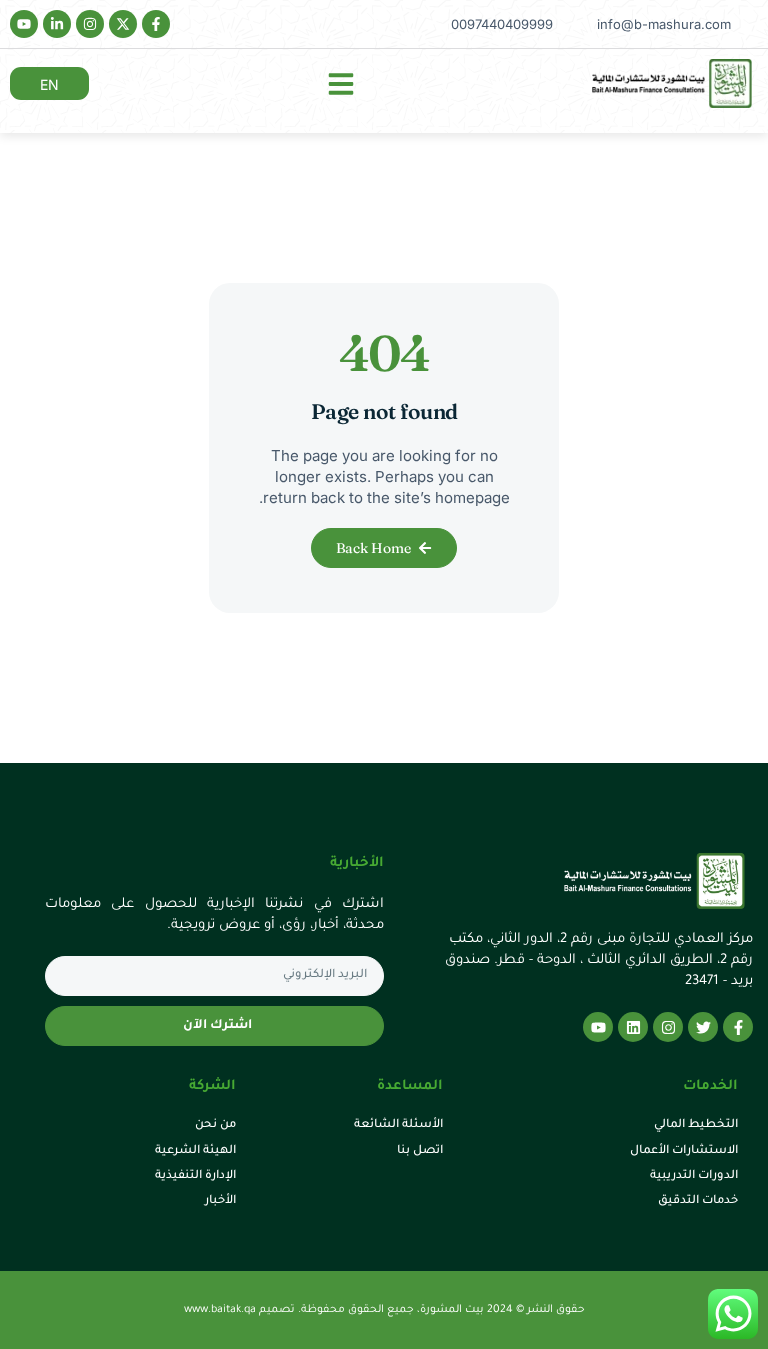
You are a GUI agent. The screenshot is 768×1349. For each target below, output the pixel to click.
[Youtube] (24, 24)
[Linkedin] (633, 1027)
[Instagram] (90, 24)
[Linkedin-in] (57, 24)
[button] (341, 84)
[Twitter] (703, 1027)
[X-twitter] (123, 24)
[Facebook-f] (156, 24)
